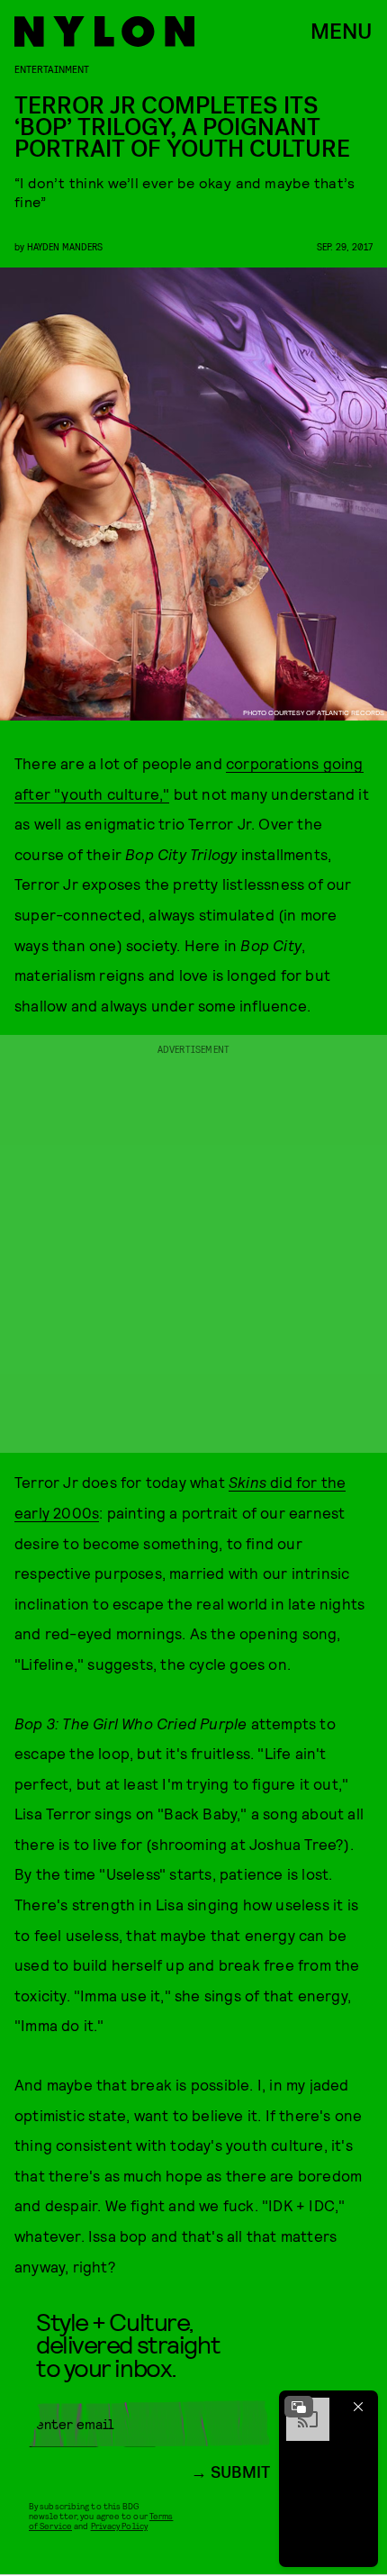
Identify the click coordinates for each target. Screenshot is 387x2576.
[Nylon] (104, 32)
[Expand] (299, 2407)
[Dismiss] (358, 2407)
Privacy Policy (119, 2526)
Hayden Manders (65, 246)
